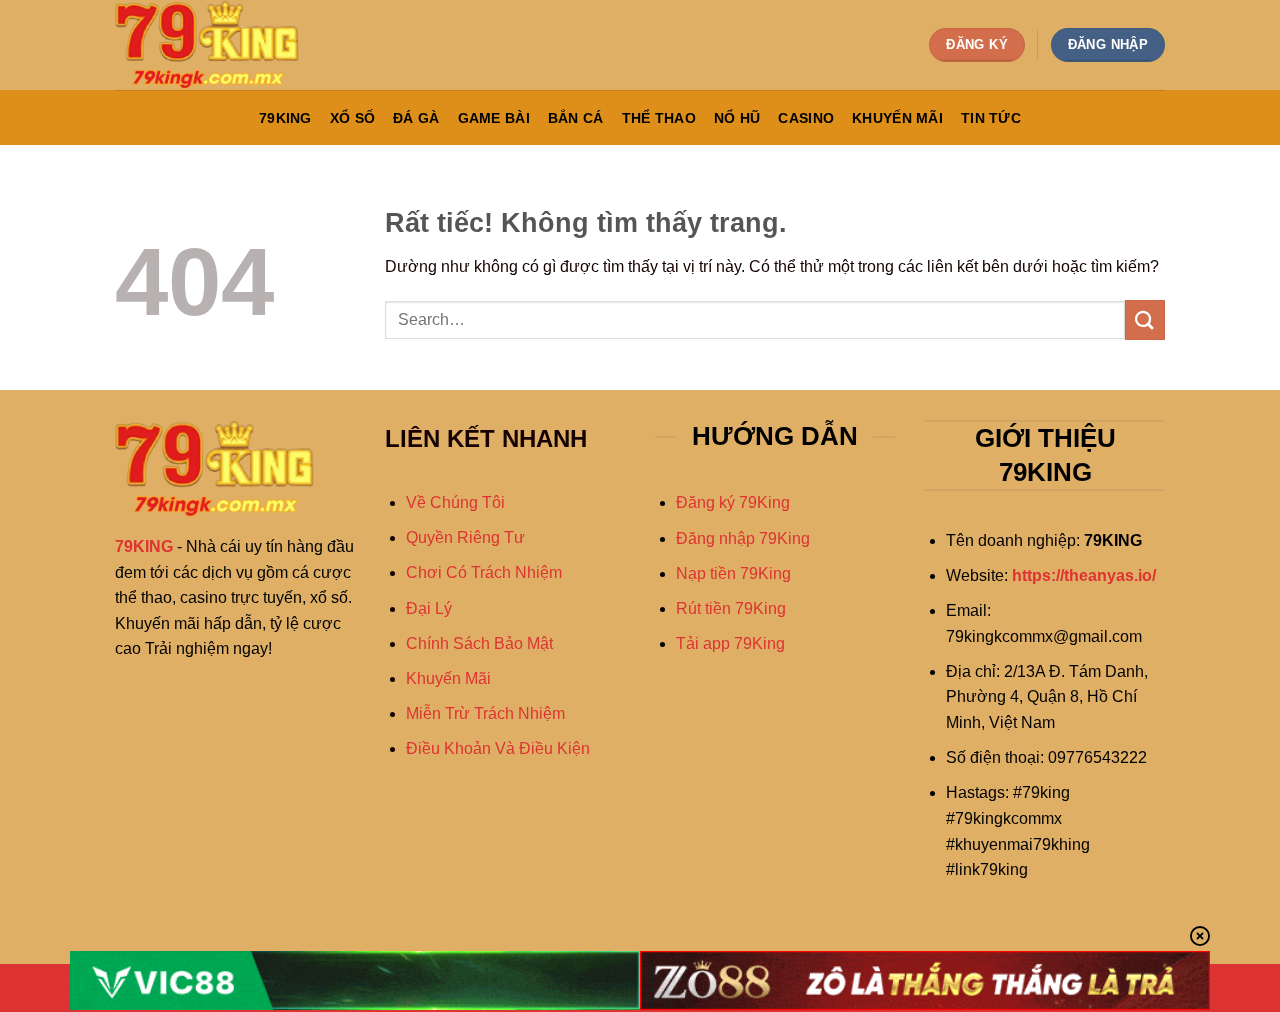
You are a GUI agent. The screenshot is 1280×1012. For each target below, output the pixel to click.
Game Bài (494, 118)
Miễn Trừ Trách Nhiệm (485, 713)
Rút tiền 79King (731, 608)
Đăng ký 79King (733, 502)
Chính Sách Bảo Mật (479, 643)
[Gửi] (1145, 319)
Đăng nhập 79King (743, 538)
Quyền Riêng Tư (465, 537)
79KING (285, 118)
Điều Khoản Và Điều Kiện (498, 748)
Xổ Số (352, 118)
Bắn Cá (576, 118)
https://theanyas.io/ (1084, 575)
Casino (806, 118)
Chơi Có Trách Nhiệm (484, 572)
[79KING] (215, 45)
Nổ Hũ (737, 118)
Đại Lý (429, 608)
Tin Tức (991, 118)
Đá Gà (416, 118)
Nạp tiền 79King (733, 573)
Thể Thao (659, 118)
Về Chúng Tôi (455, 502)
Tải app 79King (730, 643)
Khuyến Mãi (897, 118)
